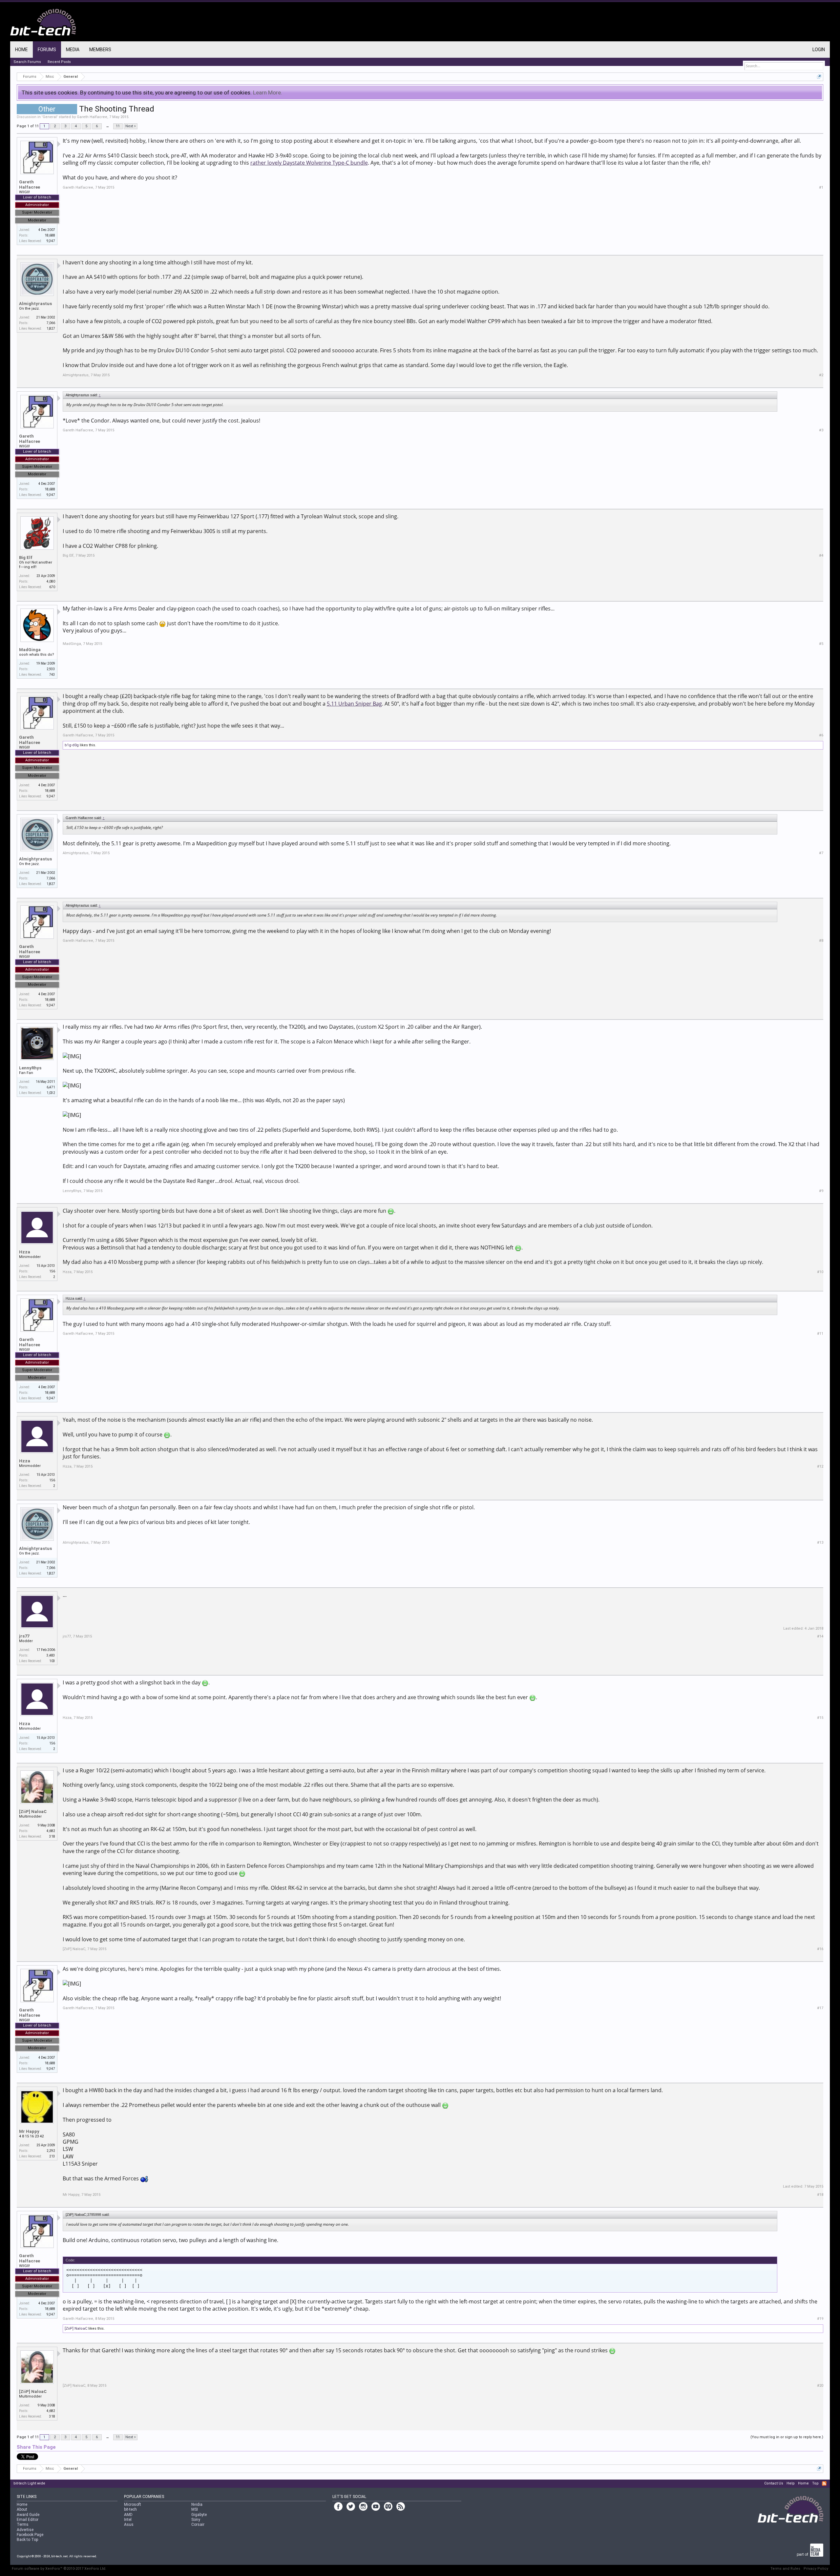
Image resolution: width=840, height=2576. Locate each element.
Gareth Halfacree (92, 117)
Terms (23, 2524)
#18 (820, 2195)
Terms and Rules (785, 2569)
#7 (821, 853)
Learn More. (268, 93)
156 (52, 1271)
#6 (821, 735)
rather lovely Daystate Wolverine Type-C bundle (309, 163)
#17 (820, 2008)
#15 (820, 1718)
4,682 (51, 1831)
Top (815, 2483)
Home (21, 50)
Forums (47, 50)
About (22, 2509)
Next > (131, 126)
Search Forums (27, 62)
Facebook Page (30, 2535)
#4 (821, 556)
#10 (820, 1272)
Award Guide (28, 2515)
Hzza (25, 1252)
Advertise (25, 2530)
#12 (820, 1466)
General (50, 117)
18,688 (50, 235)
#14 (820, 1636)
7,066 (51, 323)
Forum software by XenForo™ (59, 2569)
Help (791, 2483)
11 (118, 126)
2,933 (51, 669)
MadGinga (30, 650)
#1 (821, 187)
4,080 (51, 581)
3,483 (51, 1655)
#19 (820, 2319)
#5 (821, 644)
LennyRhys (30, 1068)
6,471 (51, 1087)
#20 (820, 2386)
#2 (821, 375)
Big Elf (26, 557)
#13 (820, 1543)
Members (100, 50)
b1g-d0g (72, 745)
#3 (821, 430)
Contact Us (774, 2483)
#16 (820, 1949)
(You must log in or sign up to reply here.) (787, 2437)
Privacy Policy (816, 2569)
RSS (824, 2483)
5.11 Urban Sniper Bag (354, 704)
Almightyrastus (35, 304)
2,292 (51, 2151)
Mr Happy (29, 2131)
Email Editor (28, 2520)
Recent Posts (59, 62)
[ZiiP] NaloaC (33, 1812)
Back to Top (27, 2540)
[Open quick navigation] (819, 77)
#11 (820, 1334)
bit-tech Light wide (29, 2483)
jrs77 (24, 1636)
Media (73, 50)
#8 (821, 941)
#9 (821, 1191)
